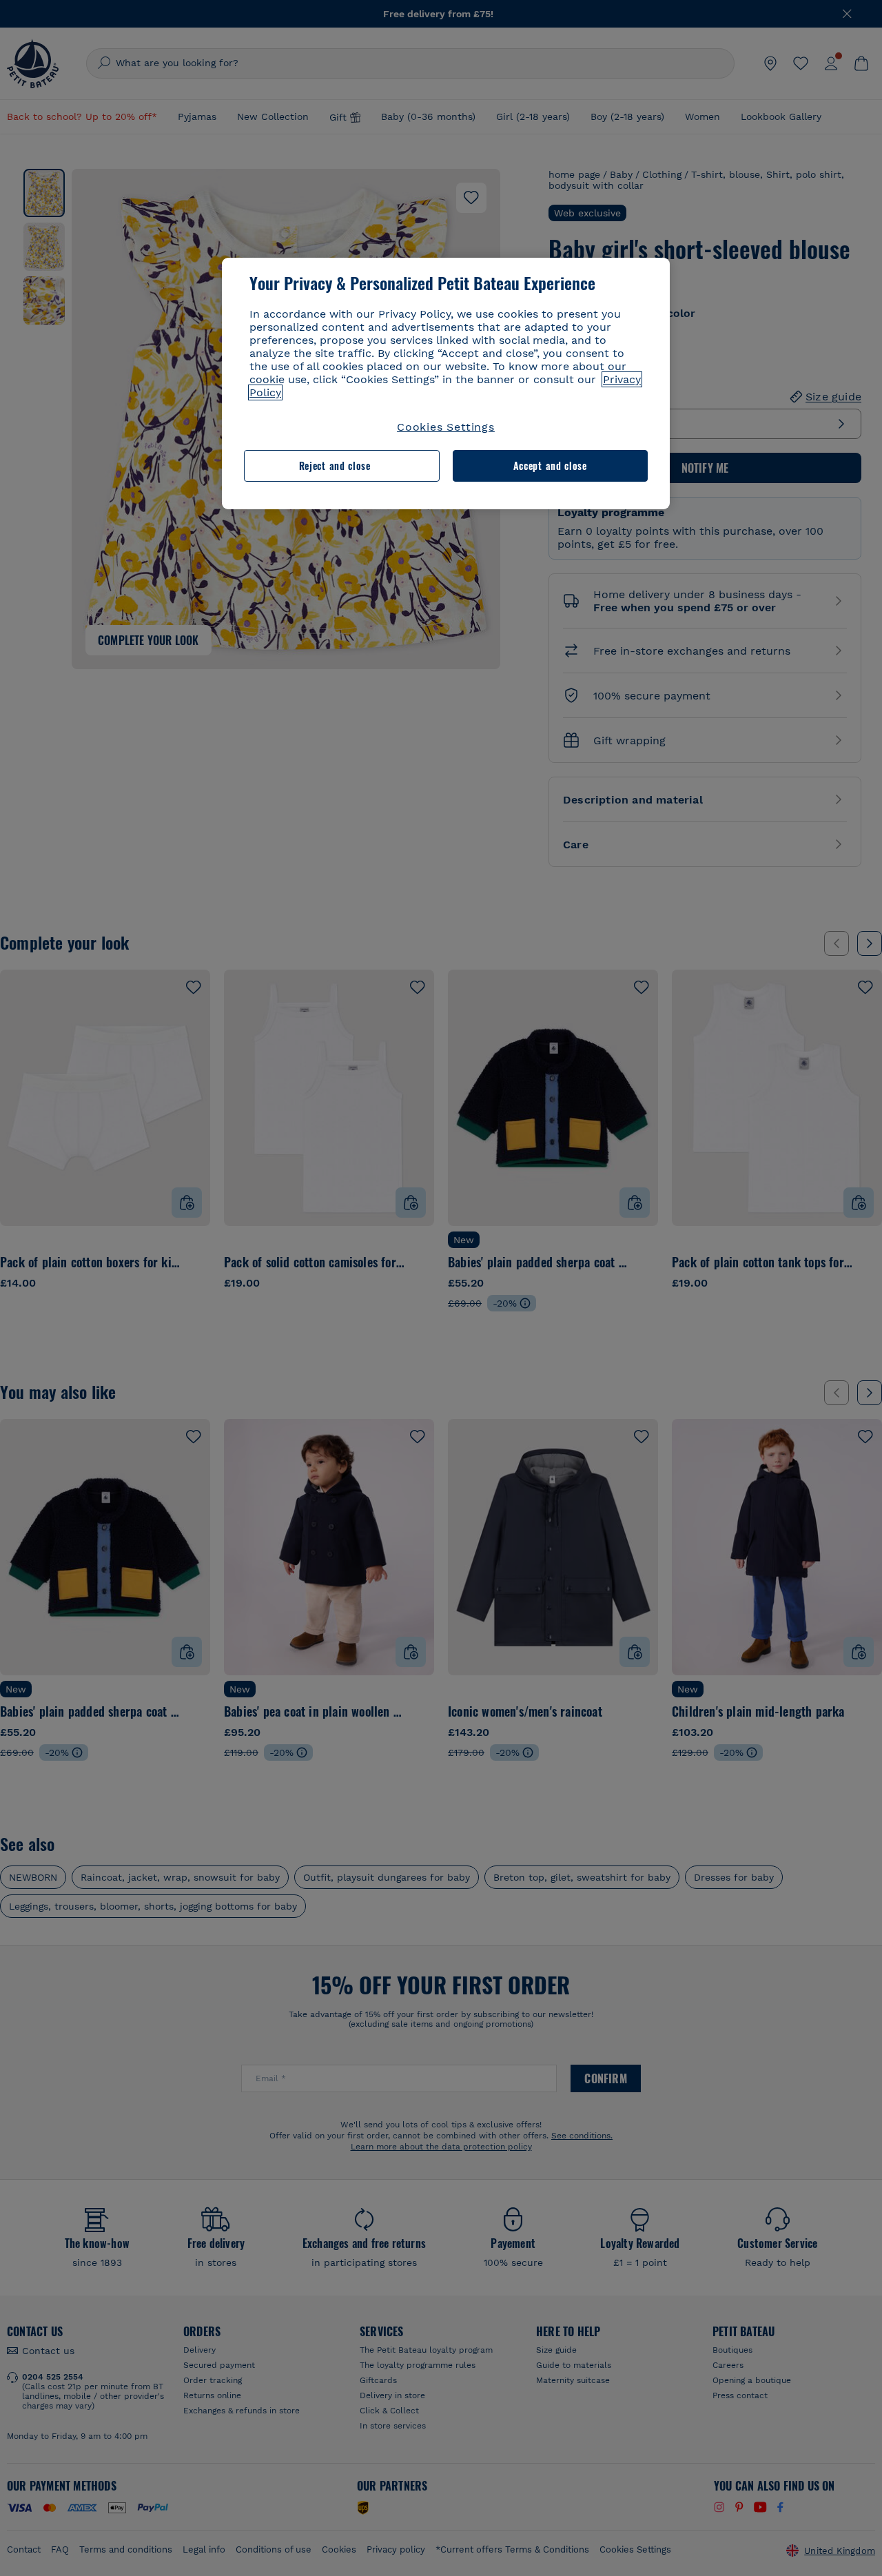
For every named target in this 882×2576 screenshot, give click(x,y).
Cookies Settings (446, 427)
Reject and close (335, 466)
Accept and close (550, 466)
